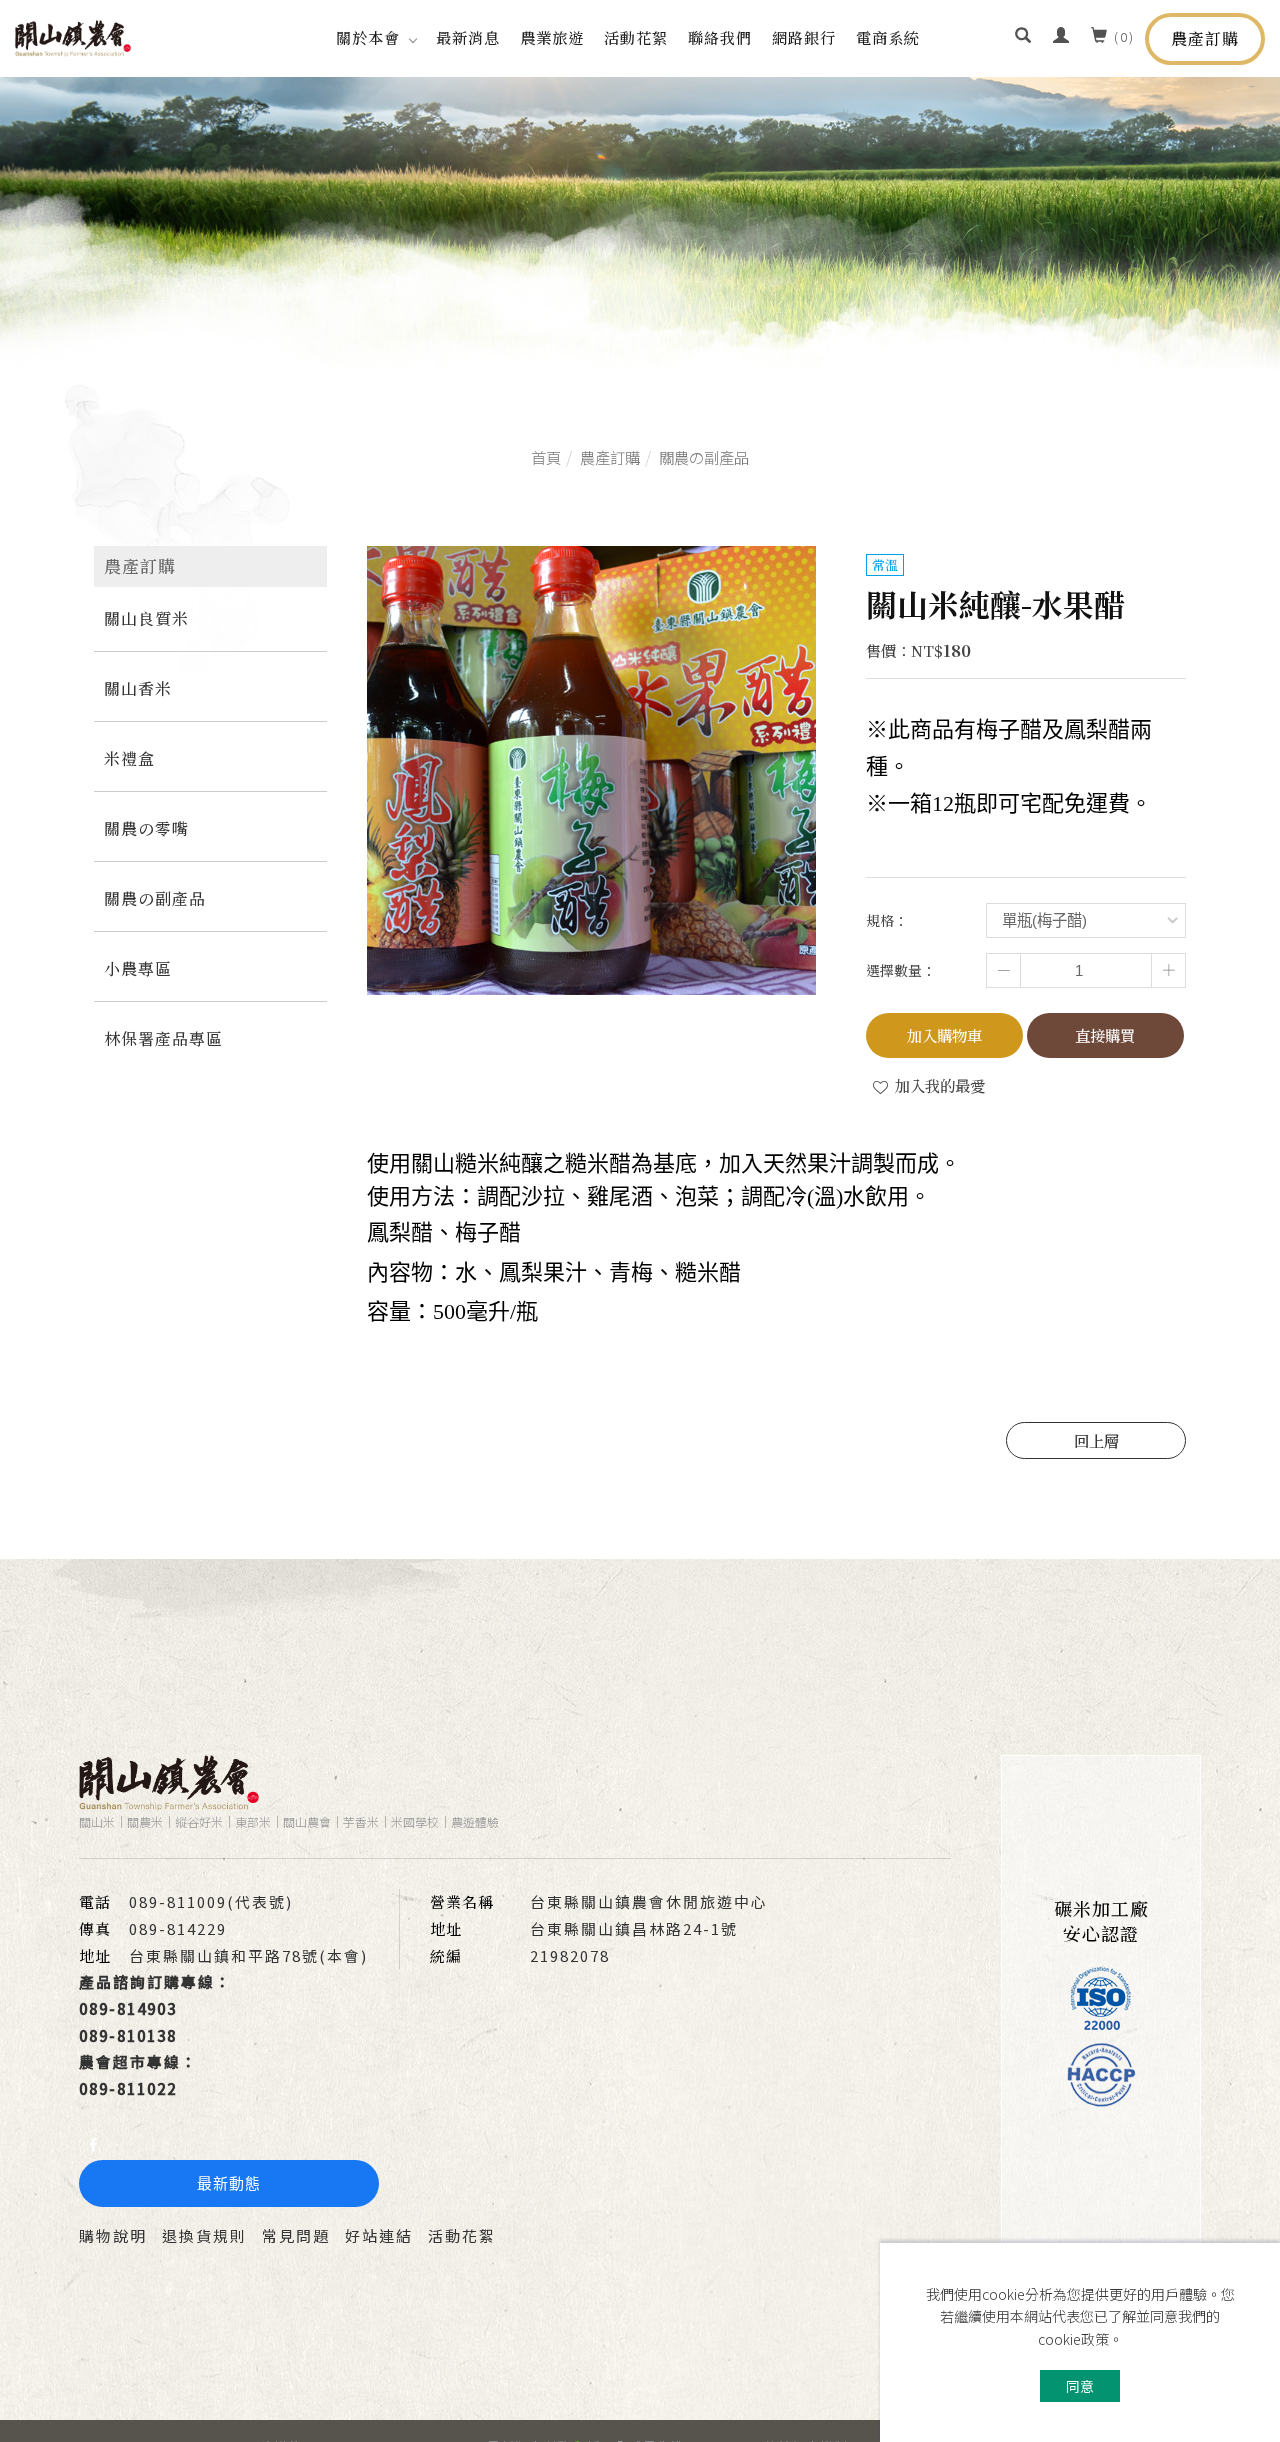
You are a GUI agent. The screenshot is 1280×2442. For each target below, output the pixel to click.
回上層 (1096, 1440)
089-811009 (178, 1901)
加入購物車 (944, 1035)
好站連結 (379, 2235)
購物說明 (113, 2235)
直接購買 (1105, 1035)
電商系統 (888, 37)
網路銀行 (804, 37)
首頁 (546, 457)
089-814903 (128, 2008)
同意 (1080, 2386)
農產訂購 (1205, 38)
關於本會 (368, 37)
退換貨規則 (204, 2235)
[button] (1024, 37)
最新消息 (468, 37)
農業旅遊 (552, 37)
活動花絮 (636, 37)
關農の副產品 (704, 457)
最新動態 (229, 2183)
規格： (887, 920)
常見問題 (296, 2235)
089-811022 (135, 2088)
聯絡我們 (720, 37)
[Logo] (73, 35)
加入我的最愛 (938, 1085)
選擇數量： (901, 970)
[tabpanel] (640, 223)
